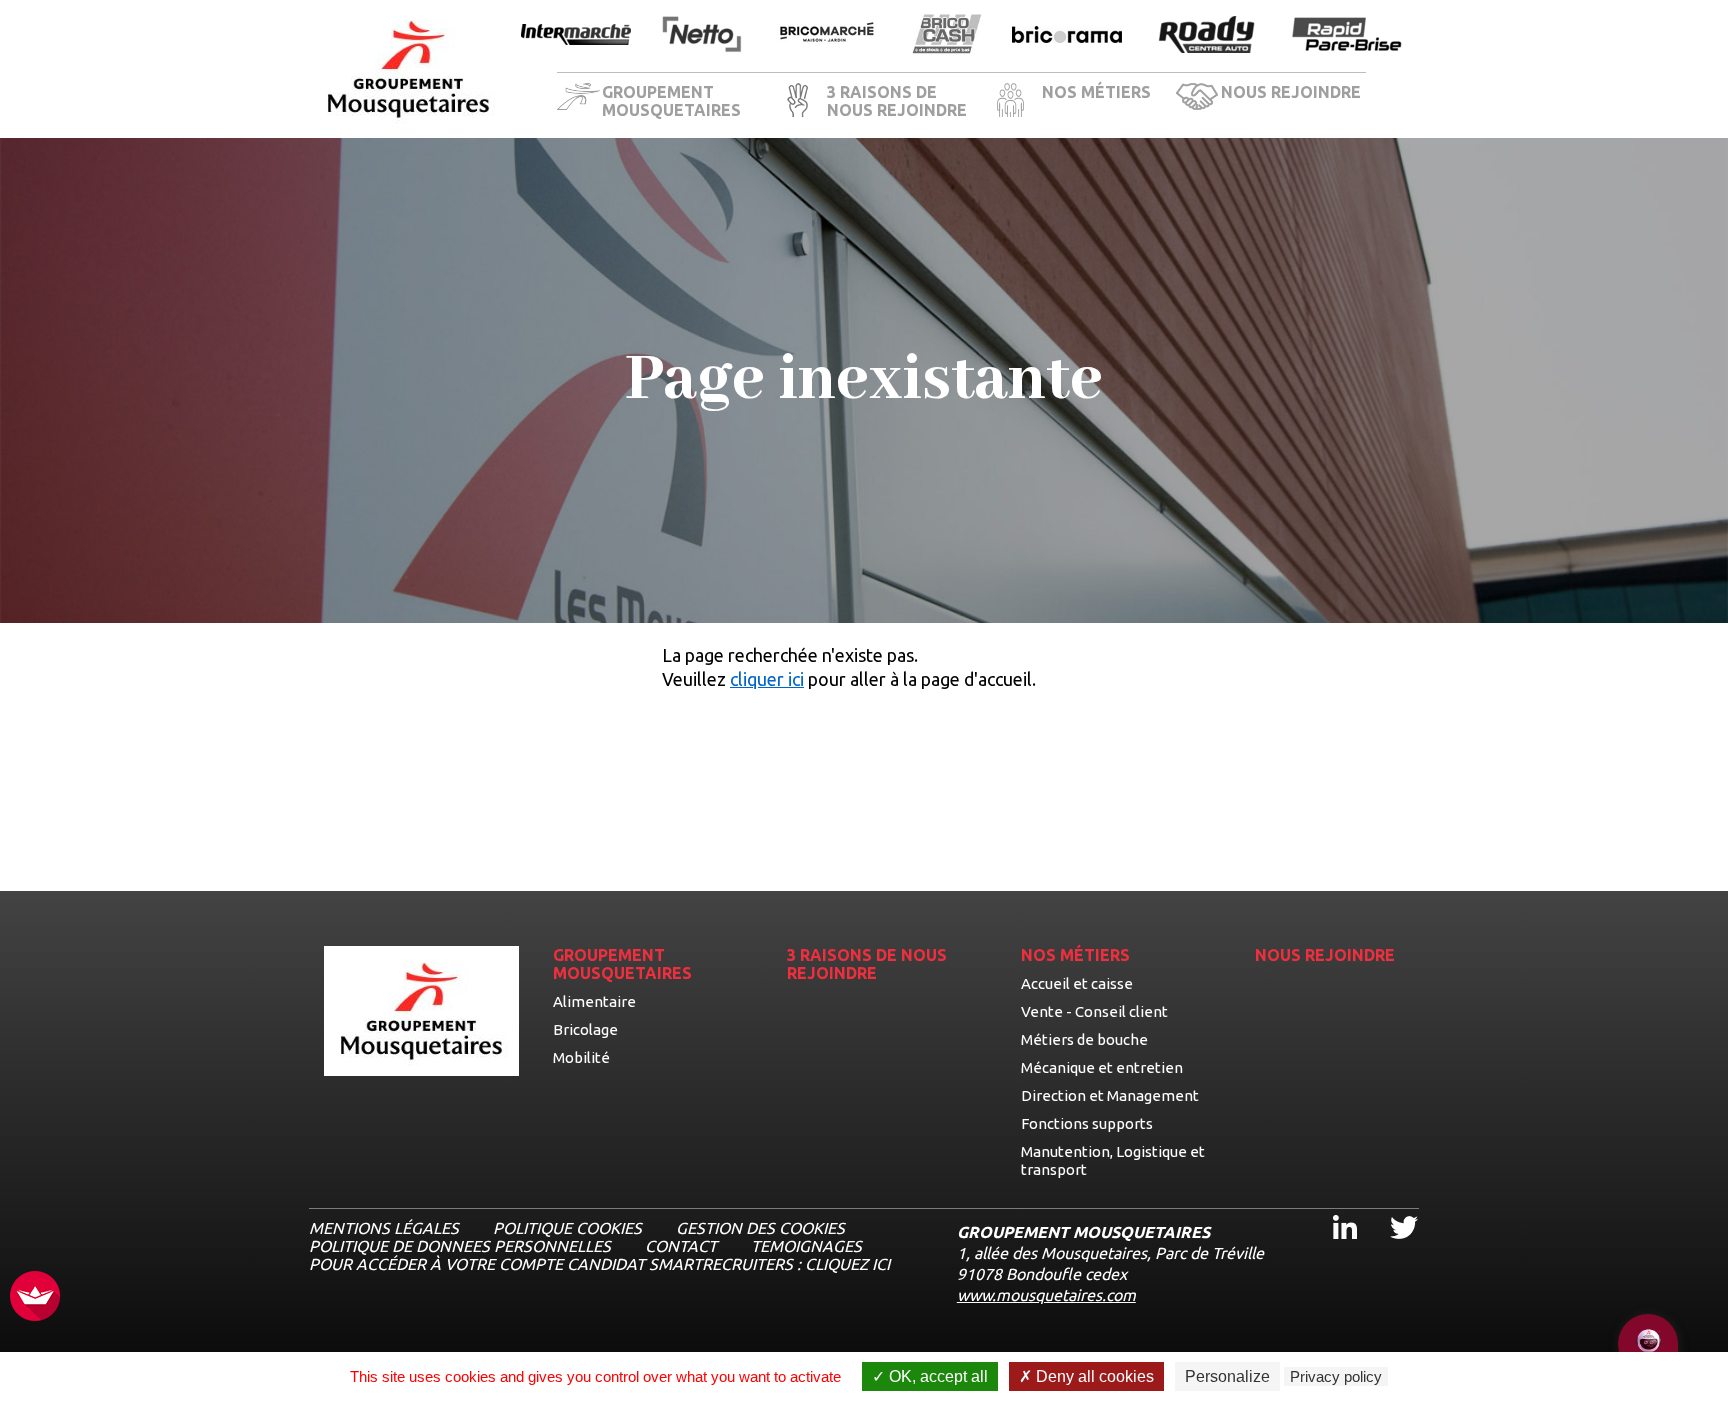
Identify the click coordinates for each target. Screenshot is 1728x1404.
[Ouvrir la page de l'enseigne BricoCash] (947, 35)
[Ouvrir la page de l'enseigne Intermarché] (576, 36)
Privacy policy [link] (1336, 1376)
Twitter (1390, 1209)
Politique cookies (567, 1228)
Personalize (1227, 1376)
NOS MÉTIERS (1096, 92)
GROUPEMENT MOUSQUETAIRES (671, 101)
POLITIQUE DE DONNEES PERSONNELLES (460, 1246)
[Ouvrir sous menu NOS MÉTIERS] (1161, 103)
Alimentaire (594, 1001)
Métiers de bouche (1084, 1039)
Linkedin (1333, 1209)
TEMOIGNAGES (806, 1246)
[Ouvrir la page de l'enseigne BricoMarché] (827, 35)
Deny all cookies (1093, 1376)
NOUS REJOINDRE (1291, 92)
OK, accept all (936, 1376)
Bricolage (585, 1029)
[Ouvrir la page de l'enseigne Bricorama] (1067, 36)
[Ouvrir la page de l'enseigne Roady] (1207, 36)
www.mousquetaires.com (1046, 1295)
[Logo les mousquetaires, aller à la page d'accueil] (408, 69)
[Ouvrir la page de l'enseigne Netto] (701, 35)
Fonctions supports (1087, 1123)
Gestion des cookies (760, 1228)
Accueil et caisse (1077, 983)
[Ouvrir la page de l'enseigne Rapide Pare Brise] (1347, 35)
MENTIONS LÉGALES (384, 1228)
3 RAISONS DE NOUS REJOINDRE (897, 101)
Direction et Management (1110, 1095)
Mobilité (581, 1057)
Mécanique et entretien (1102, 1067)
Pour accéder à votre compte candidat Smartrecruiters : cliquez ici (599, 1264)
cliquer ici (767, 679)
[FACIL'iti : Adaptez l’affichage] (35, 1297)
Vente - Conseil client (1094, 1011)
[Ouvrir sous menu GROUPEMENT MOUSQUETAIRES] (767, 103)
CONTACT (681, 1246)
